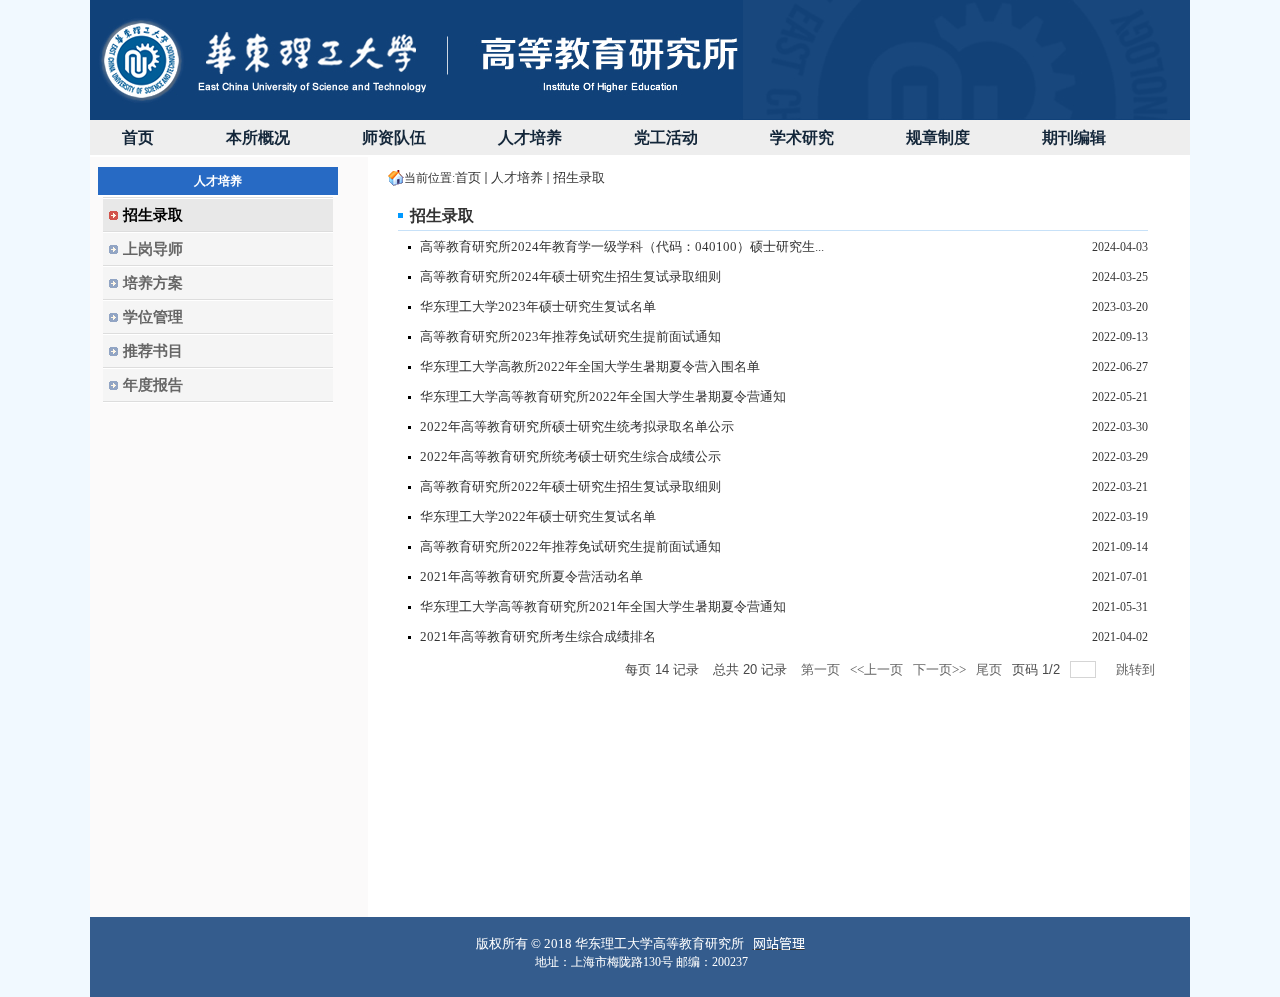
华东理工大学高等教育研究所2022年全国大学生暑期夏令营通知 (603, 396)
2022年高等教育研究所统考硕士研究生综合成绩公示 (570, 456)
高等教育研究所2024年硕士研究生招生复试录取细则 (570, 276)
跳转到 (1137, 669)
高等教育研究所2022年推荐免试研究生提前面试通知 (570, 546)
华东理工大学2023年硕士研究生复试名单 (538, 306)
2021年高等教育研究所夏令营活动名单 (531, 576)
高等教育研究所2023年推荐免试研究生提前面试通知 (570, 336)
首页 (468, 177)
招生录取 (579, 177)
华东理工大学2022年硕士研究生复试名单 (538, 516)
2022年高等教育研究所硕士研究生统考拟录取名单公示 (577, 426)
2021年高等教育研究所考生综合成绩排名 (538, 636)
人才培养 (517, 177)
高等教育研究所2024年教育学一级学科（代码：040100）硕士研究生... (622, 246)
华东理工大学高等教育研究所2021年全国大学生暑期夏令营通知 (603, 606)
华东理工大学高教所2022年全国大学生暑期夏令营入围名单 (590, 366)
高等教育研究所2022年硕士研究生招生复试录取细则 (570, 486)
